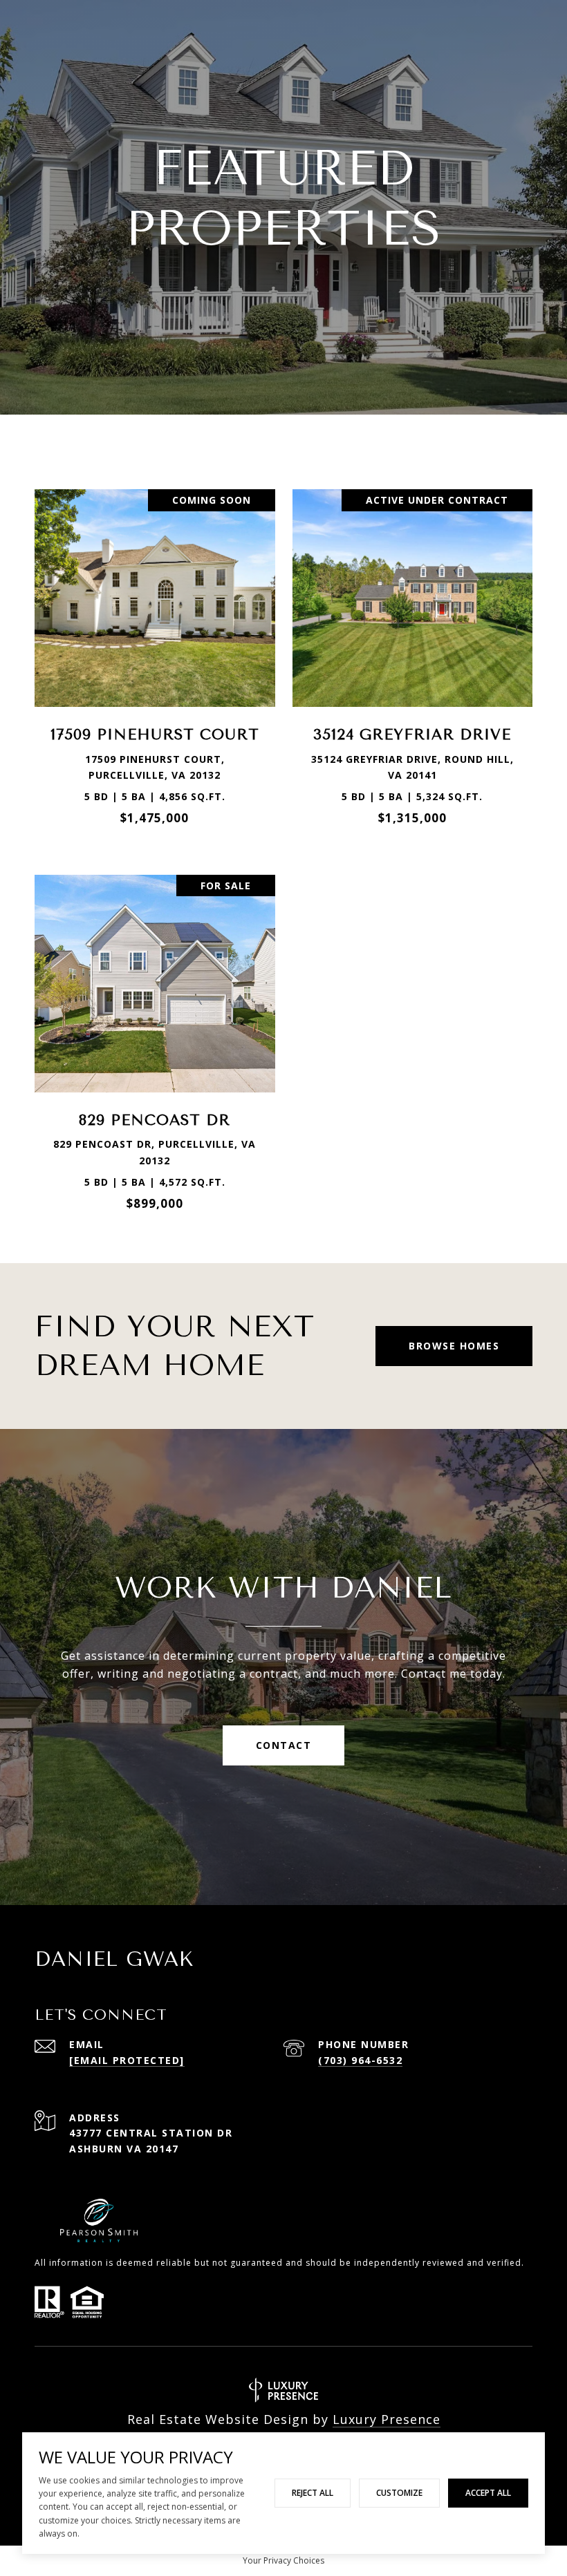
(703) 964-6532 (360, 2060)
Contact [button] (284, 1745)
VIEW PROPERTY (155, 655)
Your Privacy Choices (283, 2560)
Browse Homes (454, 1346)
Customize (399, 2493)
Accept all (488, 2493)
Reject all (313, 2493)
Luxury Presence (387, 2419)
